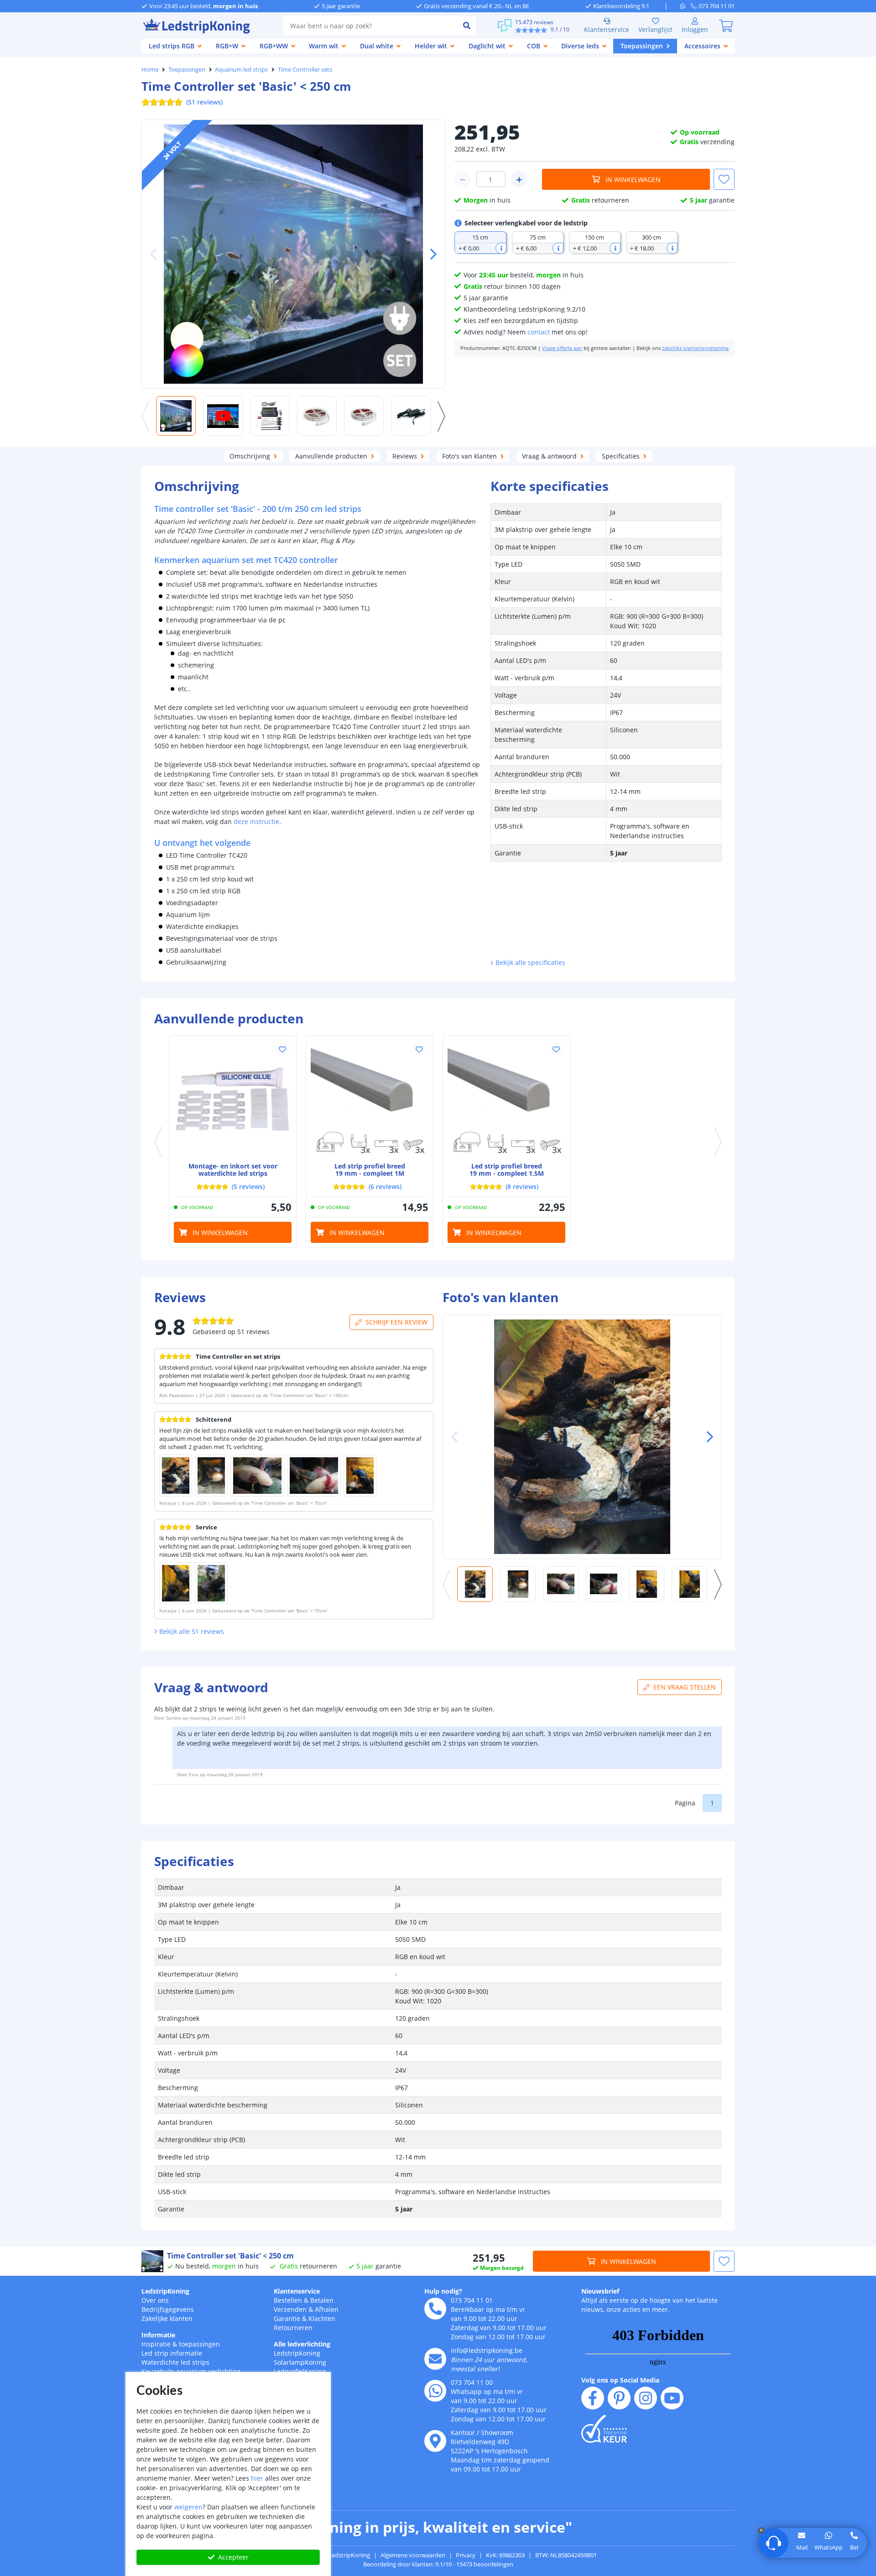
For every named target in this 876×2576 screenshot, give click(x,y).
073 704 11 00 (472, 2382)
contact (539, 332)
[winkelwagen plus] (519, 179)
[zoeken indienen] (467, 26)
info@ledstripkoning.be (487, 2350)
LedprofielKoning (300, 2371)
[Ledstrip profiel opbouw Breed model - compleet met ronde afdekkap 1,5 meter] (506, 1099)
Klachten (322, 2318)
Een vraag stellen (685, 1687)
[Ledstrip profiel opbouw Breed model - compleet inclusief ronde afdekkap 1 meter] (370, 1099)
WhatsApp (829, 2547)
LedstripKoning (165, 2291)
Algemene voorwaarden (413, 2555)
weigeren (188, 2507)
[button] (430, 254)
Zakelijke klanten (167, 2318)
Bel (854, 2547)
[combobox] (370, 26)
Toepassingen (187, 69)
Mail (802, 2547)
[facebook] (593, 2398)
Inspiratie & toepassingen (181, 2344)
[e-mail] (435, 2359)
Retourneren (293, 2328)
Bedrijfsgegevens (168, 2309)
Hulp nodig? (443, 2291)
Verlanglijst (655, 29)
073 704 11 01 (472, 2300)
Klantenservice (607, 29)
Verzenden (290, 2309)
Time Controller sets (305, 69)
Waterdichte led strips (175, 2362)
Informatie (158, 2335)
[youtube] (672, 2398)
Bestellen (288, 2300)
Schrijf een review (396, 1322)
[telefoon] (435, 2309)
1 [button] (712, 1803)
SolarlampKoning (300, 2362)
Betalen (322, 2300)
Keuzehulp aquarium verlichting (191, 2371)
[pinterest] (619, 2398)
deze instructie (256, 821)
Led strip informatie (172, 2353)
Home (150, 69)
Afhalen (327, 2309)
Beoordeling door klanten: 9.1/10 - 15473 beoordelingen (438, 2564)
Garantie (287, 2318)
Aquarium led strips (241, 69)
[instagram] (646, 2398)
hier (257, 2478)
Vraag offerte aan (562, 348)
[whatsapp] (686, 6)
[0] (726, 26)
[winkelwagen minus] (463, 179)
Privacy (466, 2555)
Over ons (155, 2300)
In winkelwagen (633, 180)
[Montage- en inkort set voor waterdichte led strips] (233, 1099)
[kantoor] (435, 2441)
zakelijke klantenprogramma (695, 348)
